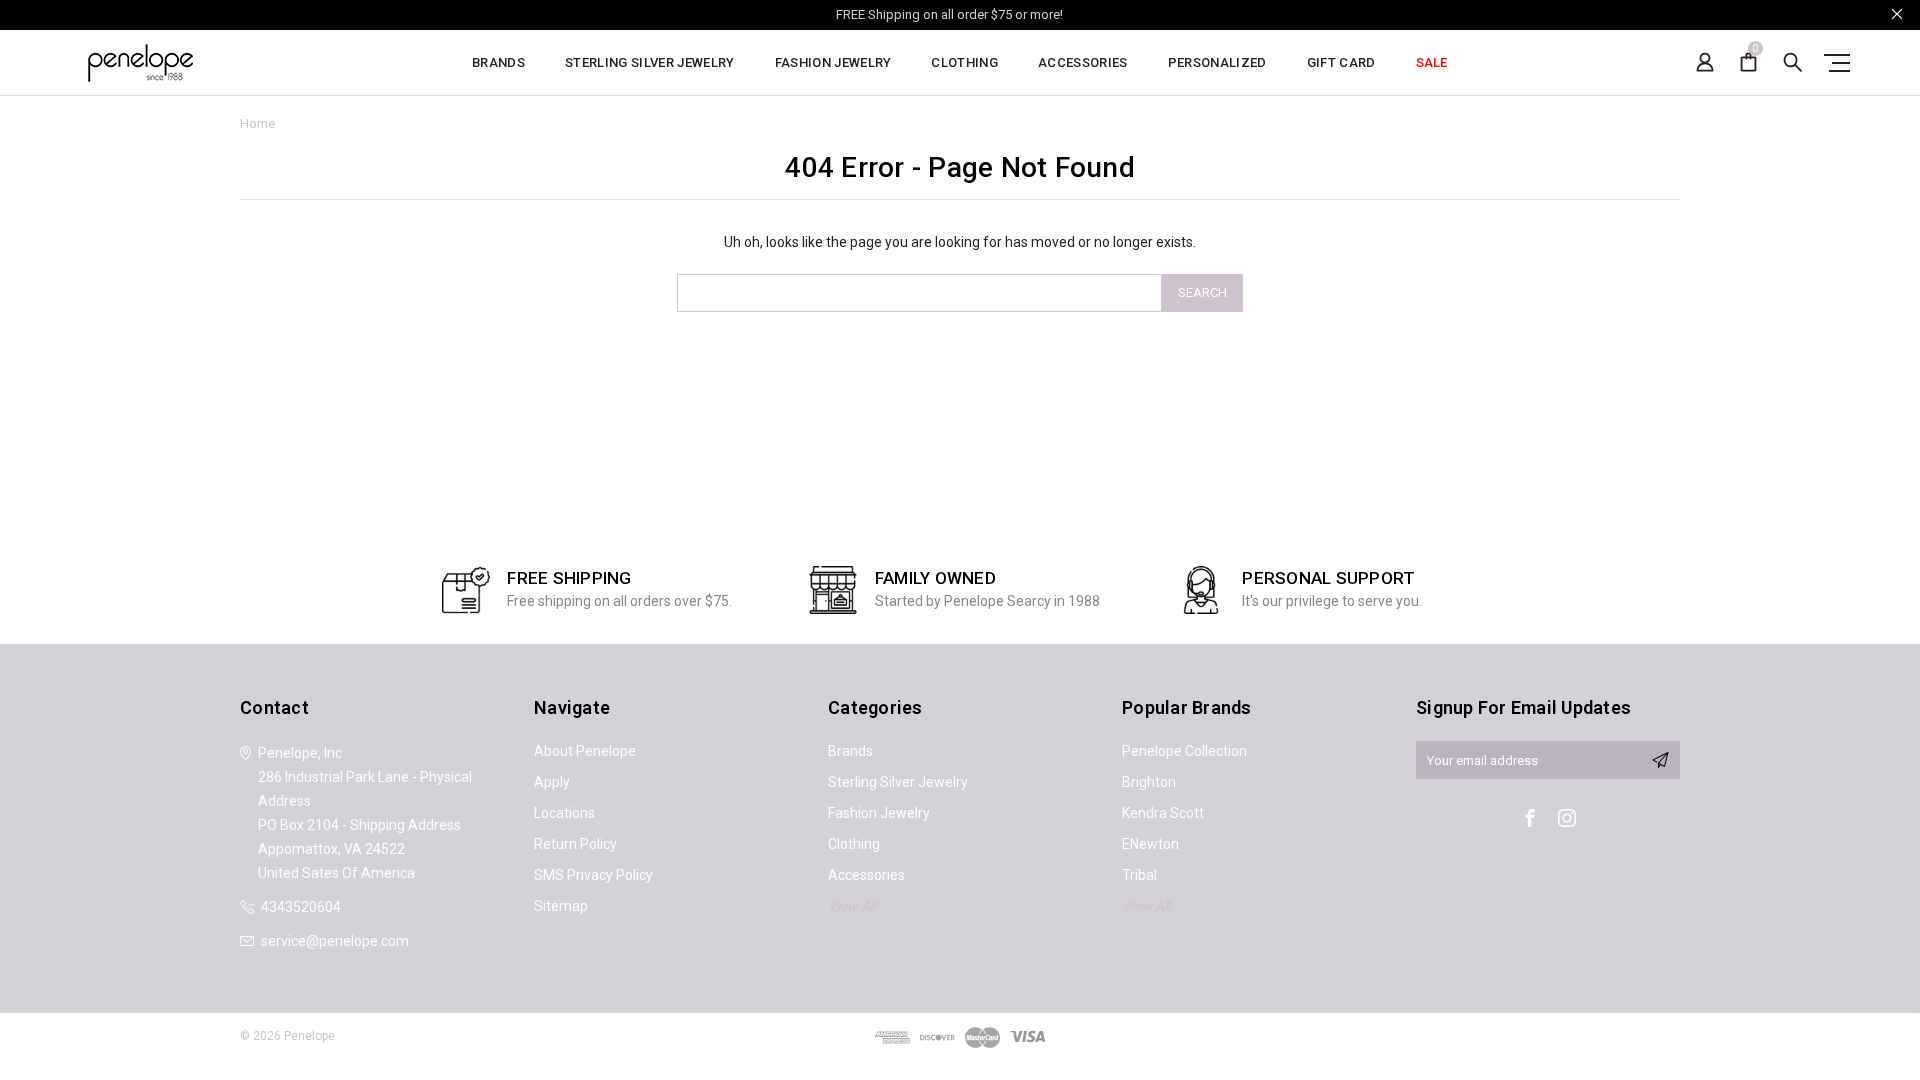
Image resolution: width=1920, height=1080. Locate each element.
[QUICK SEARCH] (1793, 62)
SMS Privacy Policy (593, 875)
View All (852, 906)
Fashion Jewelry (833, 63)
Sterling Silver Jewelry (649, 63)
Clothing (964, 63)
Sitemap (561, 906)
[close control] (1897, 13)
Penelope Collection (1184, 751)
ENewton (1150, 844)
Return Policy (575, 844)
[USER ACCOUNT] (1705, 62)
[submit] (1660, 760)
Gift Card (1341, 63)
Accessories (1083, 63)
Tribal (1139, 875)
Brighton (1149, 782)
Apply (552, 782)
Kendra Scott (1163, 813)
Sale (1432, 63)
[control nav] (1832, 62)
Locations (564, 813)
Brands (498, 63)
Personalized (1217, 63)
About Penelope (585, 751)
